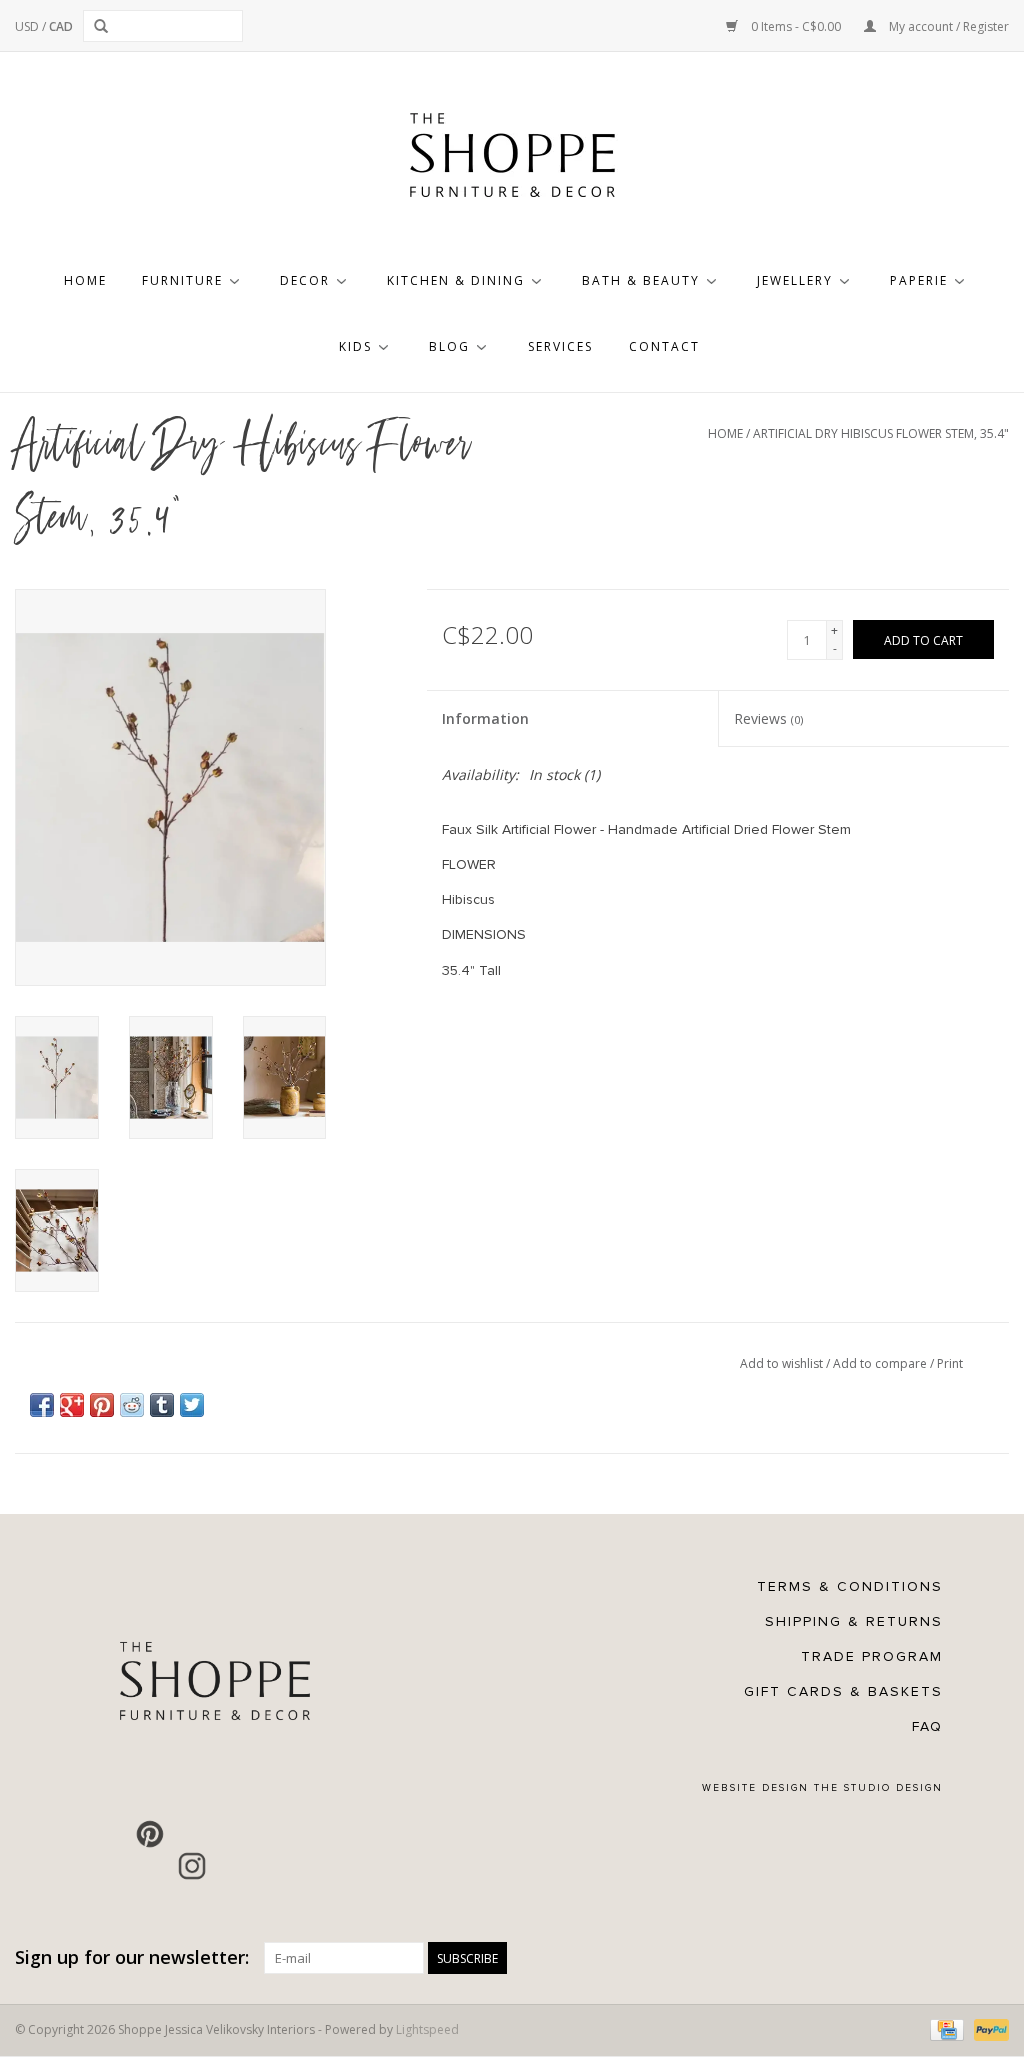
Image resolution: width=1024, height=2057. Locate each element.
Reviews (768, 718)
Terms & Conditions (850, 1586)
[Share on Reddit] (132, 1405)
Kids (355, 346)
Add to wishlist (783, 1363)
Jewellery (795, 280)
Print (950, 1363)
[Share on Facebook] (42, 1405)
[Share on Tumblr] (162, 1405)
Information (485, 718)
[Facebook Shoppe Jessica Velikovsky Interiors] (108, 1834)
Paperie (919, 280)
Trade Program (872, 1656)
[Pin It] (102, 1405)
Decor (305, 280)
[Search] (104, 26)
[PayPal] (988, 2028)
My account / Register (947, 26)
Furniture (182, 280)
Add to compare (881, 1363)
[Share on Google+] (72, 1405)
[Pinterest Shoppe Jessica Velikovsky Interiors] (150, 1834)
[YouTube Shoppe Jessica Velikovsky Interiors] (192, 1834)
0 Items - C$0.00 (796, 26)
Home (85, 280)
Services (560, 346)
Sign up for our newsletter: (132, 1957)
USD (28, 26)
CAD (61, 26)
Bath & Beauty (641, 280)
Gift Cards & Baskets (843, 1691)
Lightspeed (427, 2029)
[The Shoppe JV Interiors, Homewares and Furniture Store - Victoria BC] (512, 161)
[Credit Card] (945, 2028)
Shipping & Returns (854, 1621)
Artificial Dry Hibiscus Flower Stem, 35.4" (881, 433)
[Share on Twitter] (192, 1405)
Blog (449, 346)
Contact (664, 346)
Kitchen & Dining (456, 280)
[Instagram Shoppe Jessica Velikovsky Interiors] (192, 1866)
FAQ (927, 1726)
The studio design (878, 1788)
